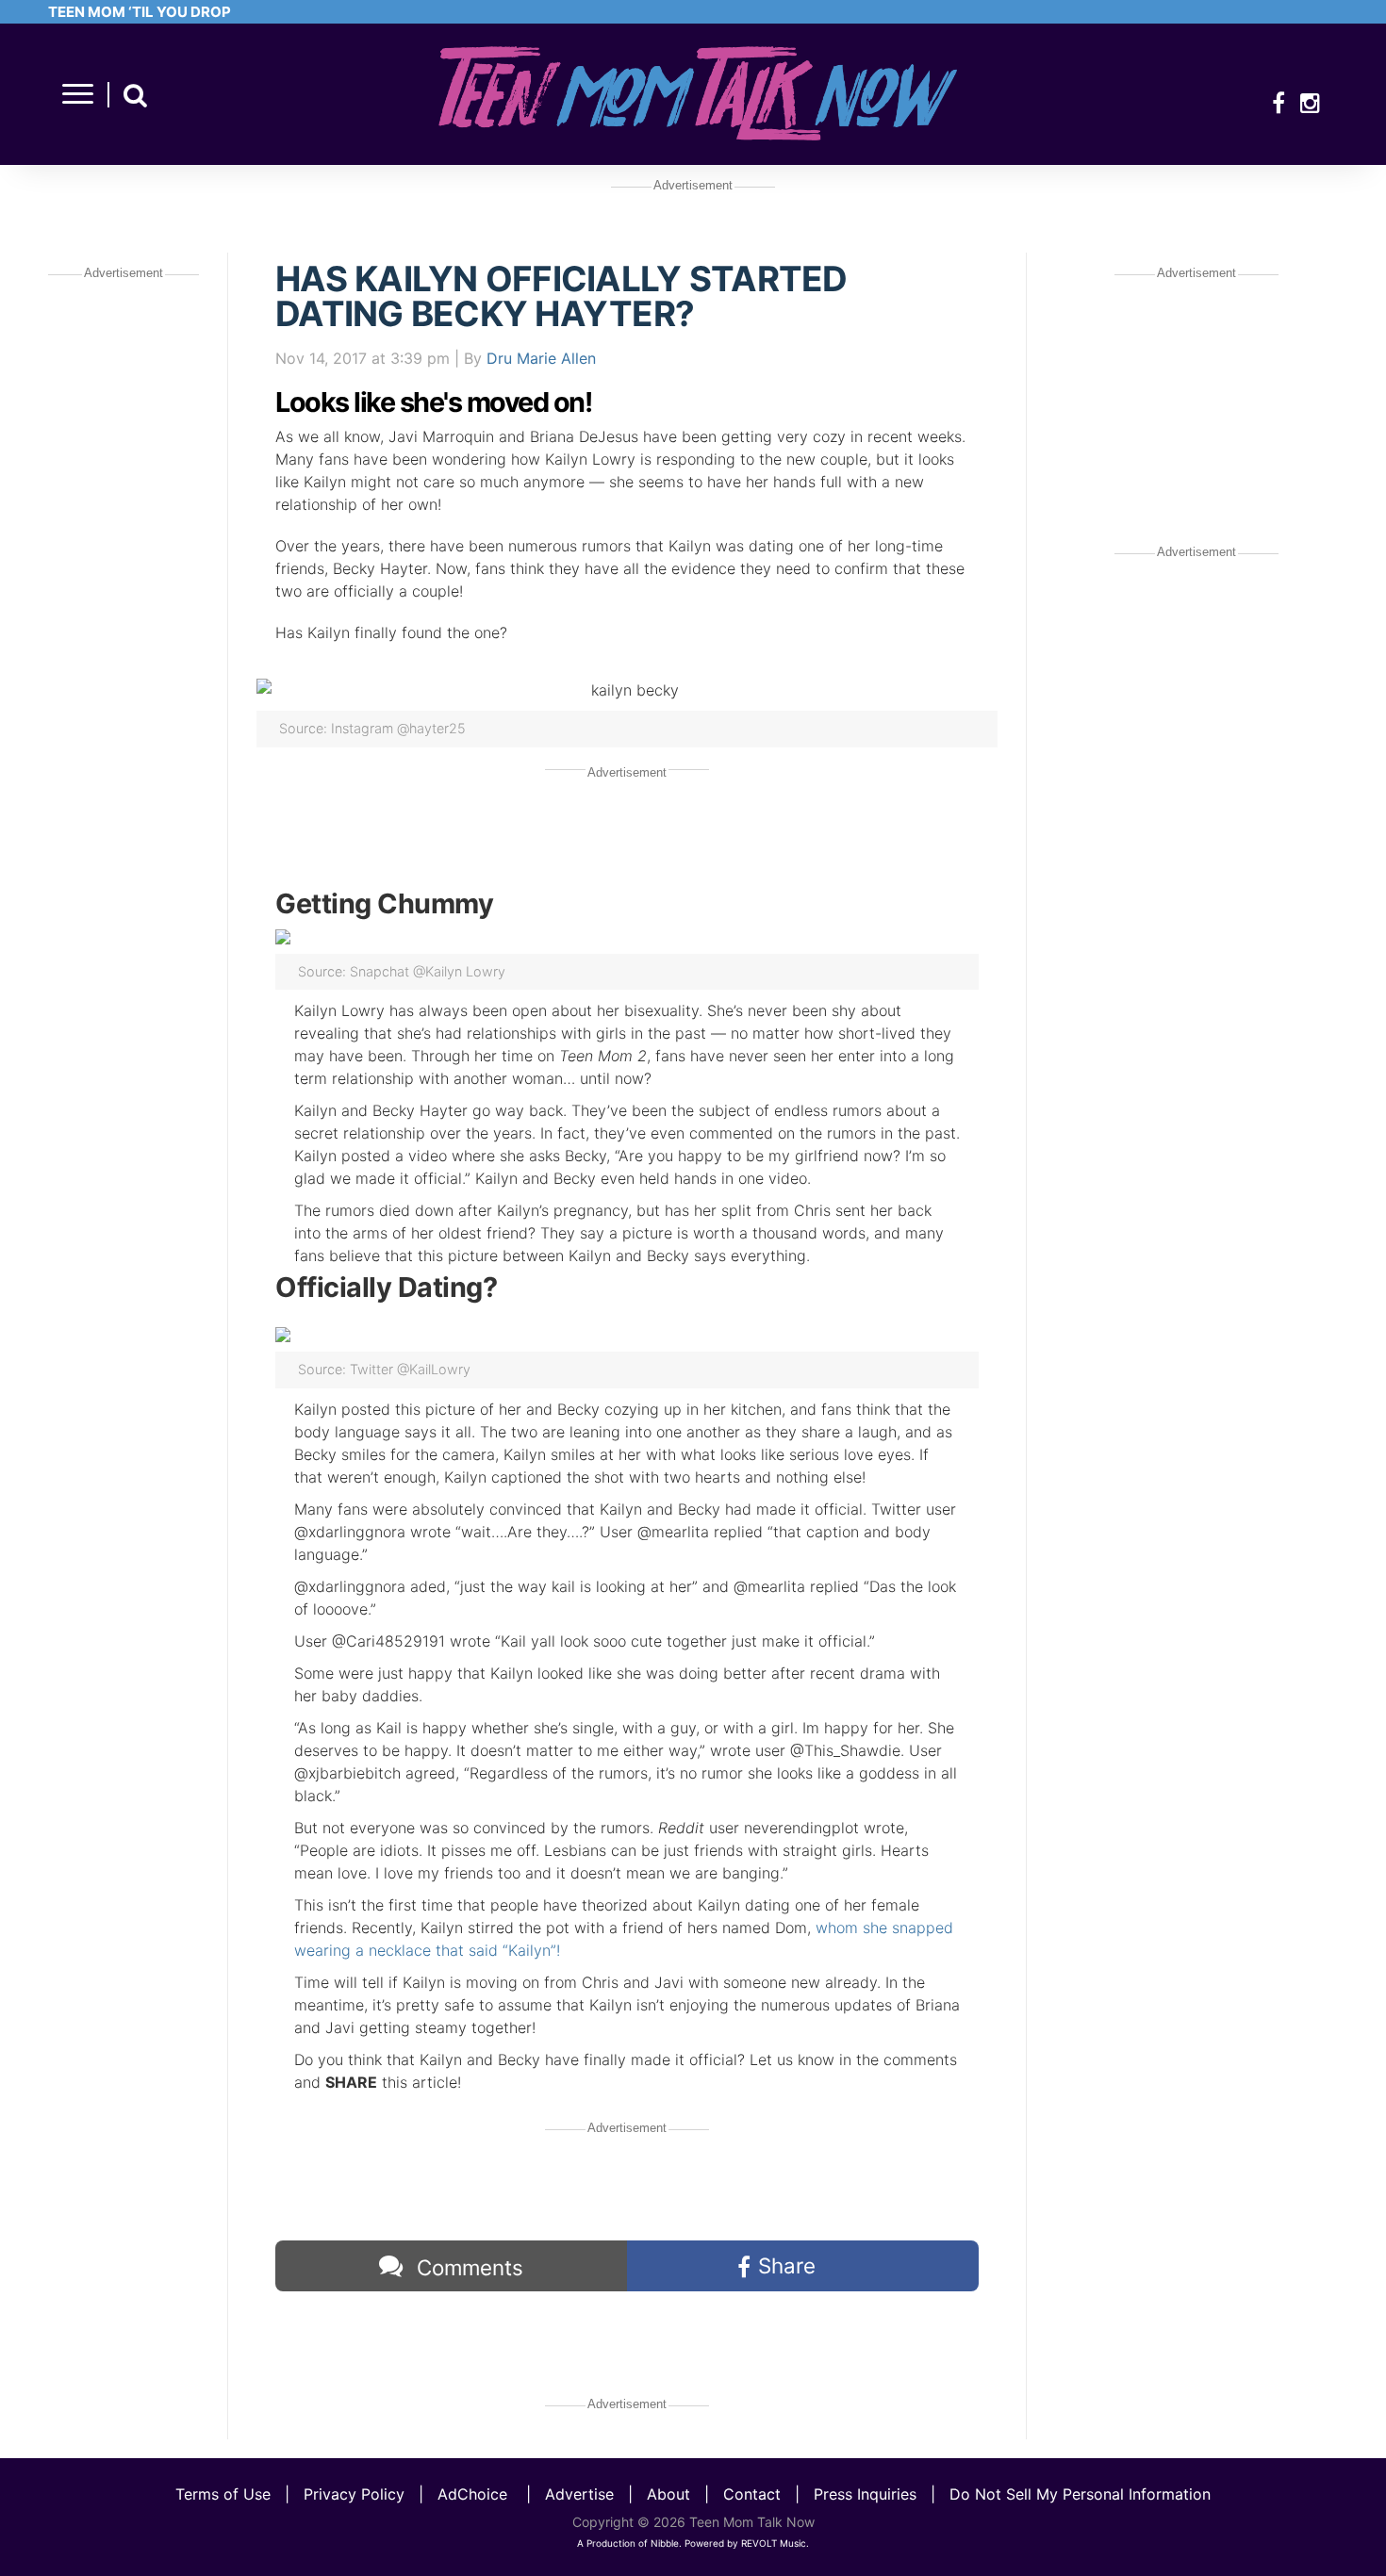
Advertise (579, 2494)
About (668, 2494)
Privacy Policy (354, 2494)
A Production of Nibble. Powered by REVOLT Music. (693, 2543)
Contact (752, 2494)
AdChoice (472, 2494)
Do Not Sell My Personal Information (1080, 2494)
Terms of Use (223, 2494)
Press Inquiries (865, 2494)
